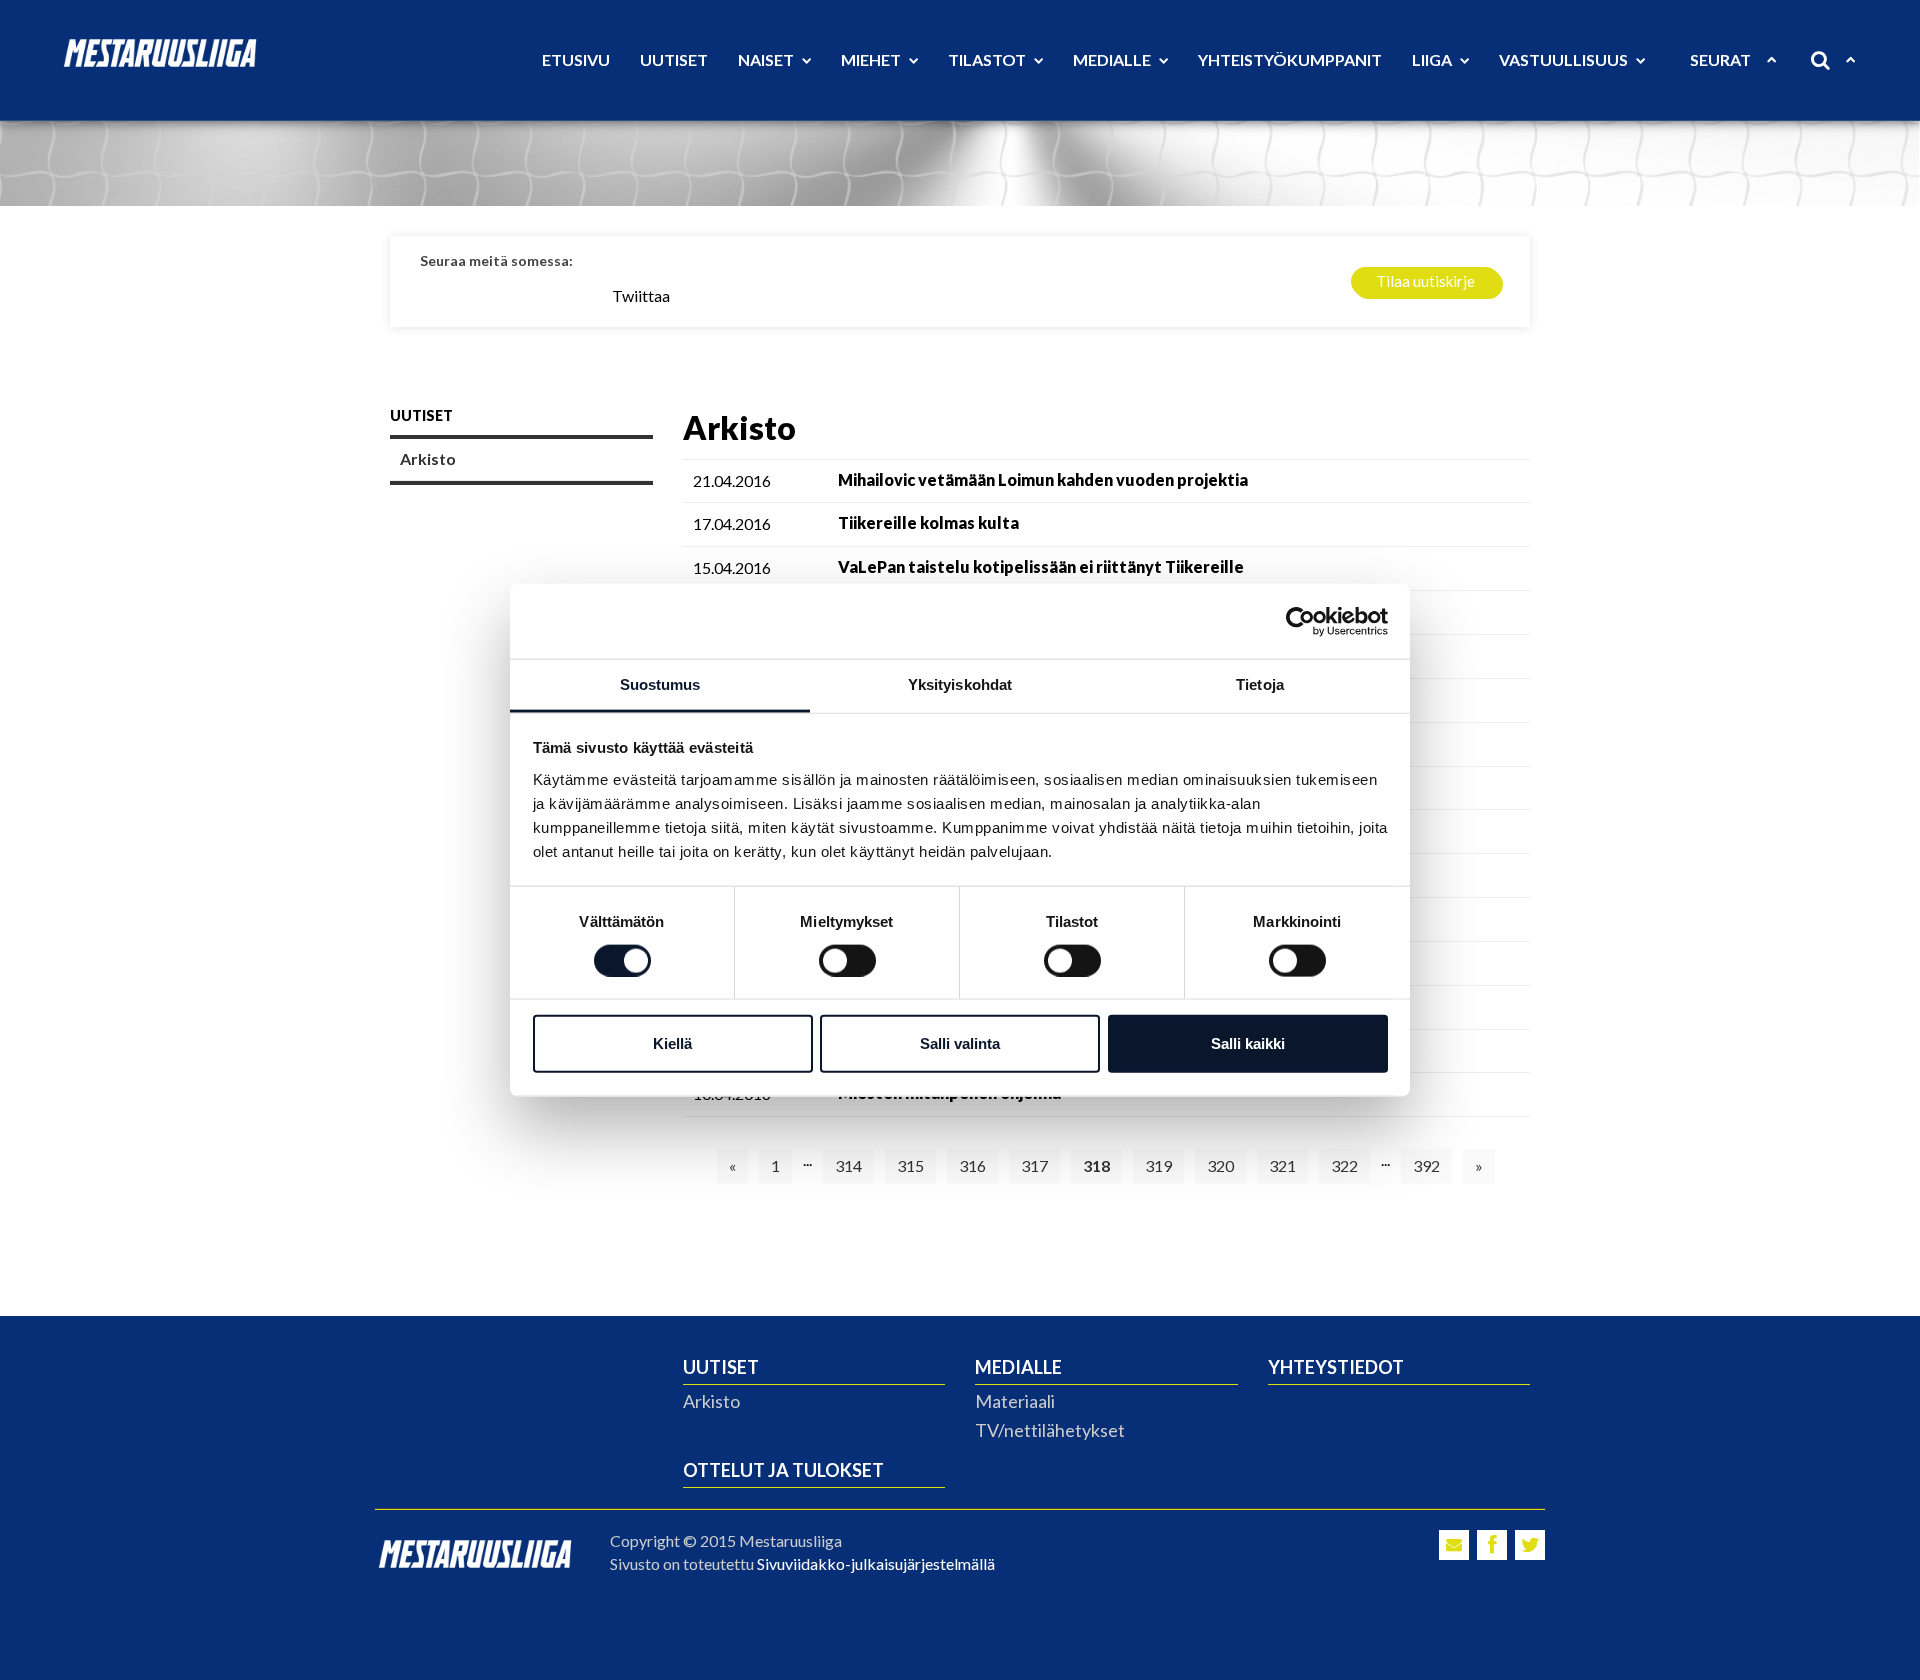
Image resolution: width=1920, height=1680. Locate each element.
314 (848, 1165)
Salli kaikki (1248, 1043)
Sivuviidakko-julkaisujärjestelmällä (876, 1563)
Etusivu (576, 59)
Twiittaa (641, 295)
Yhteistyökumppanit (1290, 59)
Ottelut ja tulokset (783, 1470)
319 (1158, 1165)
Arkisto (428, 458)
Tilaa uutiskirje (1425, 281)
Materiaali (1015, 1401)
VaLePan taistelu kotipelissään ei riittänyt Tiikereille (1041, 566)
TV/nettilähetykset (1050, 1430)
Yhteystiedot (1336, 1367)
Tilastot (988, 59)
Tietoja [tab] (1260, 684)
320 (1220, 1165)
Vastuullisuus (1565, 59)
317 (1034, 1165)
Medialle (1113, 59)
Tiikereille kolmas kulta (928, 522)
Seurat (1720, 59)
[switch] (847, 960)
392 (1426, 1165)
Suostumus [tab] (660, 684)
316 (972, 1165)
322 (1344, 1165)
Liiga (1433, 59)
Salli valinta (960, 1043)
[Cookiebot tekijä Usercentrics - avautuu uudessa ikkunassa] (1300, 621)
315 (910, 1165)
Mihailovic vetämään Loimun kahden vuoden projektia (1043, 479)
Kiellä (672, 1043)
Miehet (872, 59)
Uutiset (674, 59)
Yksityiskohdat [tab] (960, 684)
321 (1282, 1165)
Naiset (767, 59)
